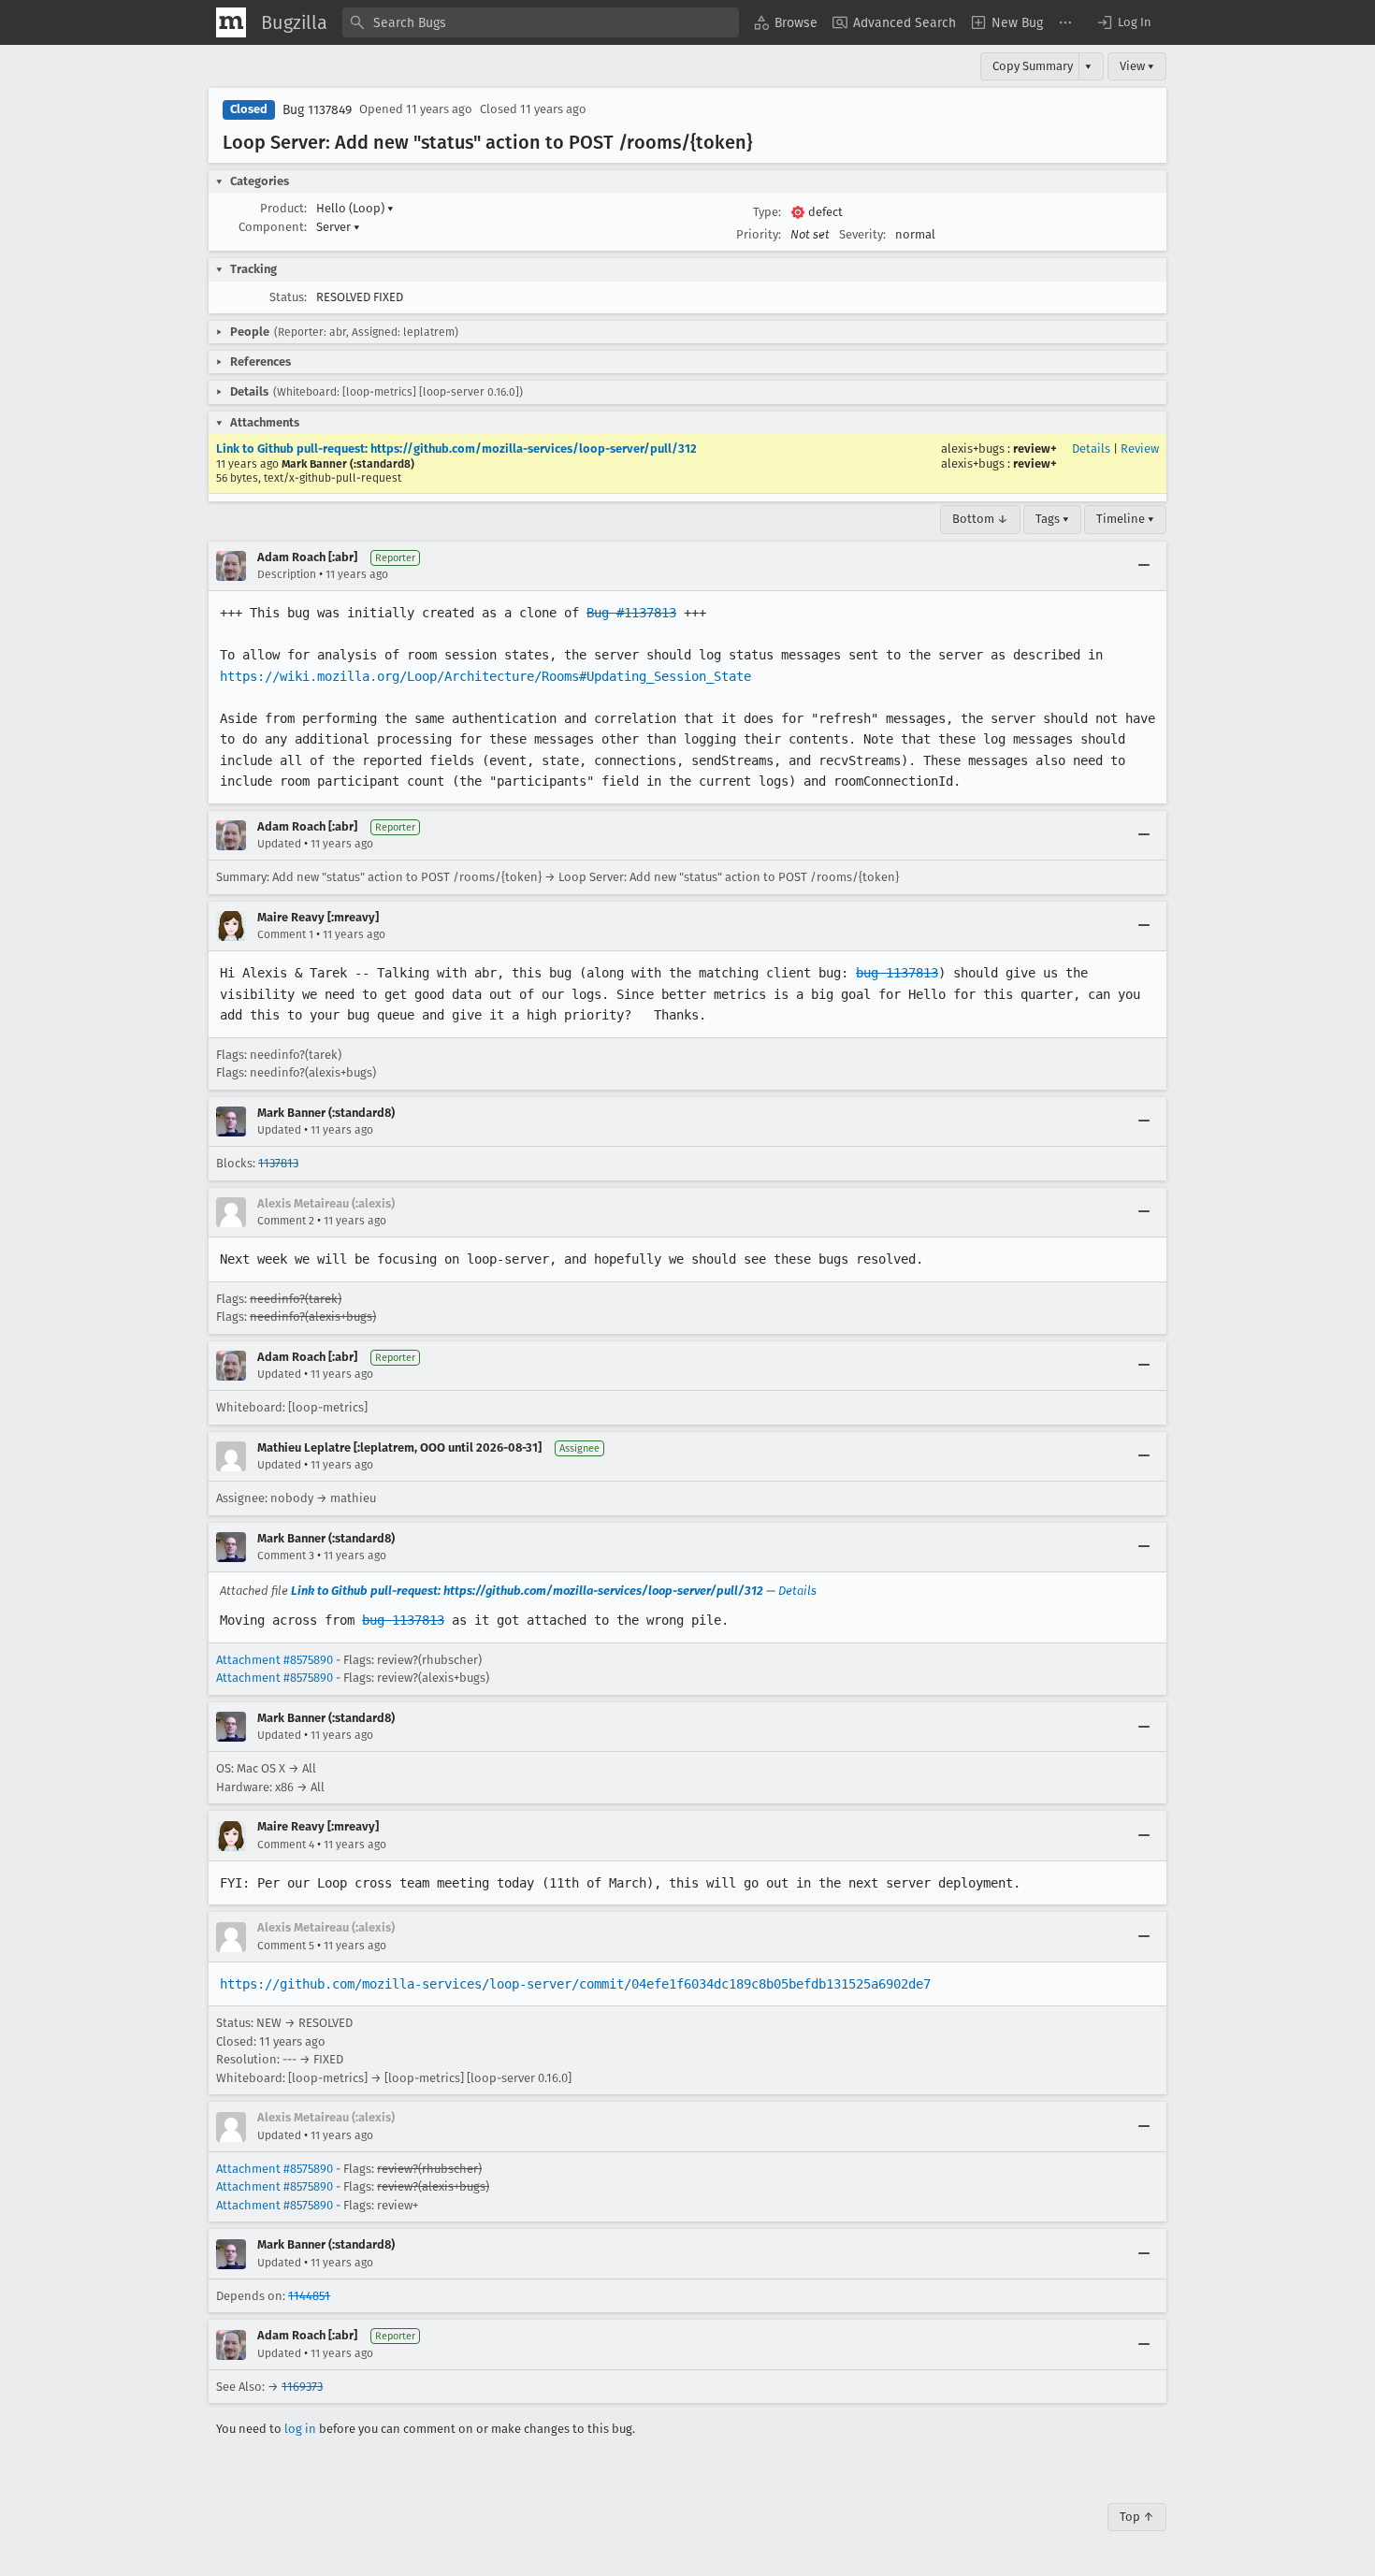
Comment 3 (286, 1556)
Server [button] (338, 227)
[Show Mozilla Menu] (231, 22)
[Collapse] (1144, 566)
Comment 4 (286, 1845)
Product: (283, 208)
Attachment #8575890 (275, 1660)
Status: (288, 297)
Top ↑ (1137, 2517)
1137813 (278, 1163)
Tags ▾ (1052, 519)
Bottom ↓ (980, 519)
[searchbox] (541, 22)
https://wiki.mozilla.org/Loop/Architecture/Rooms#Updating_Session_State (485, 676)
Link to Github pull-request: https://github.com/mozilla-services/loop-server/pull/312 (456, 449)
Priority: (759, 234)
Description (287, 574)
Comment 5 (286, 1946)
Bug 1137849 (317, 110)
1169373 (302, 2387)
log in (300, 2429)
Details (1091, 449)
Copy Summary (1033, 66)
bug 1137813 (897, 973)
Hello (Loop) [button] (355, 208)
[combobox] (541, 22)
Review (1140, 449)
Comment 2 (286, 1221)
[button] (1123, 22)
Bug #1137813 (631, 613)
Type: (767, 212)
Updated (279, 844)
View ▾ (1137, 66)
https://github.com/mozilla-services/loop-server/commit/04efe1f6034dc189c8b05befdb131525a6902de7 (575, 1984)
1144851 (309, 2296)
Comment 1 (285, 934)
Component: (273, 227)
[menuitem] (786, 22)
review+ (1035, 449)
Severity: (862, 234)
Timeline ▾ (1125, 519)
